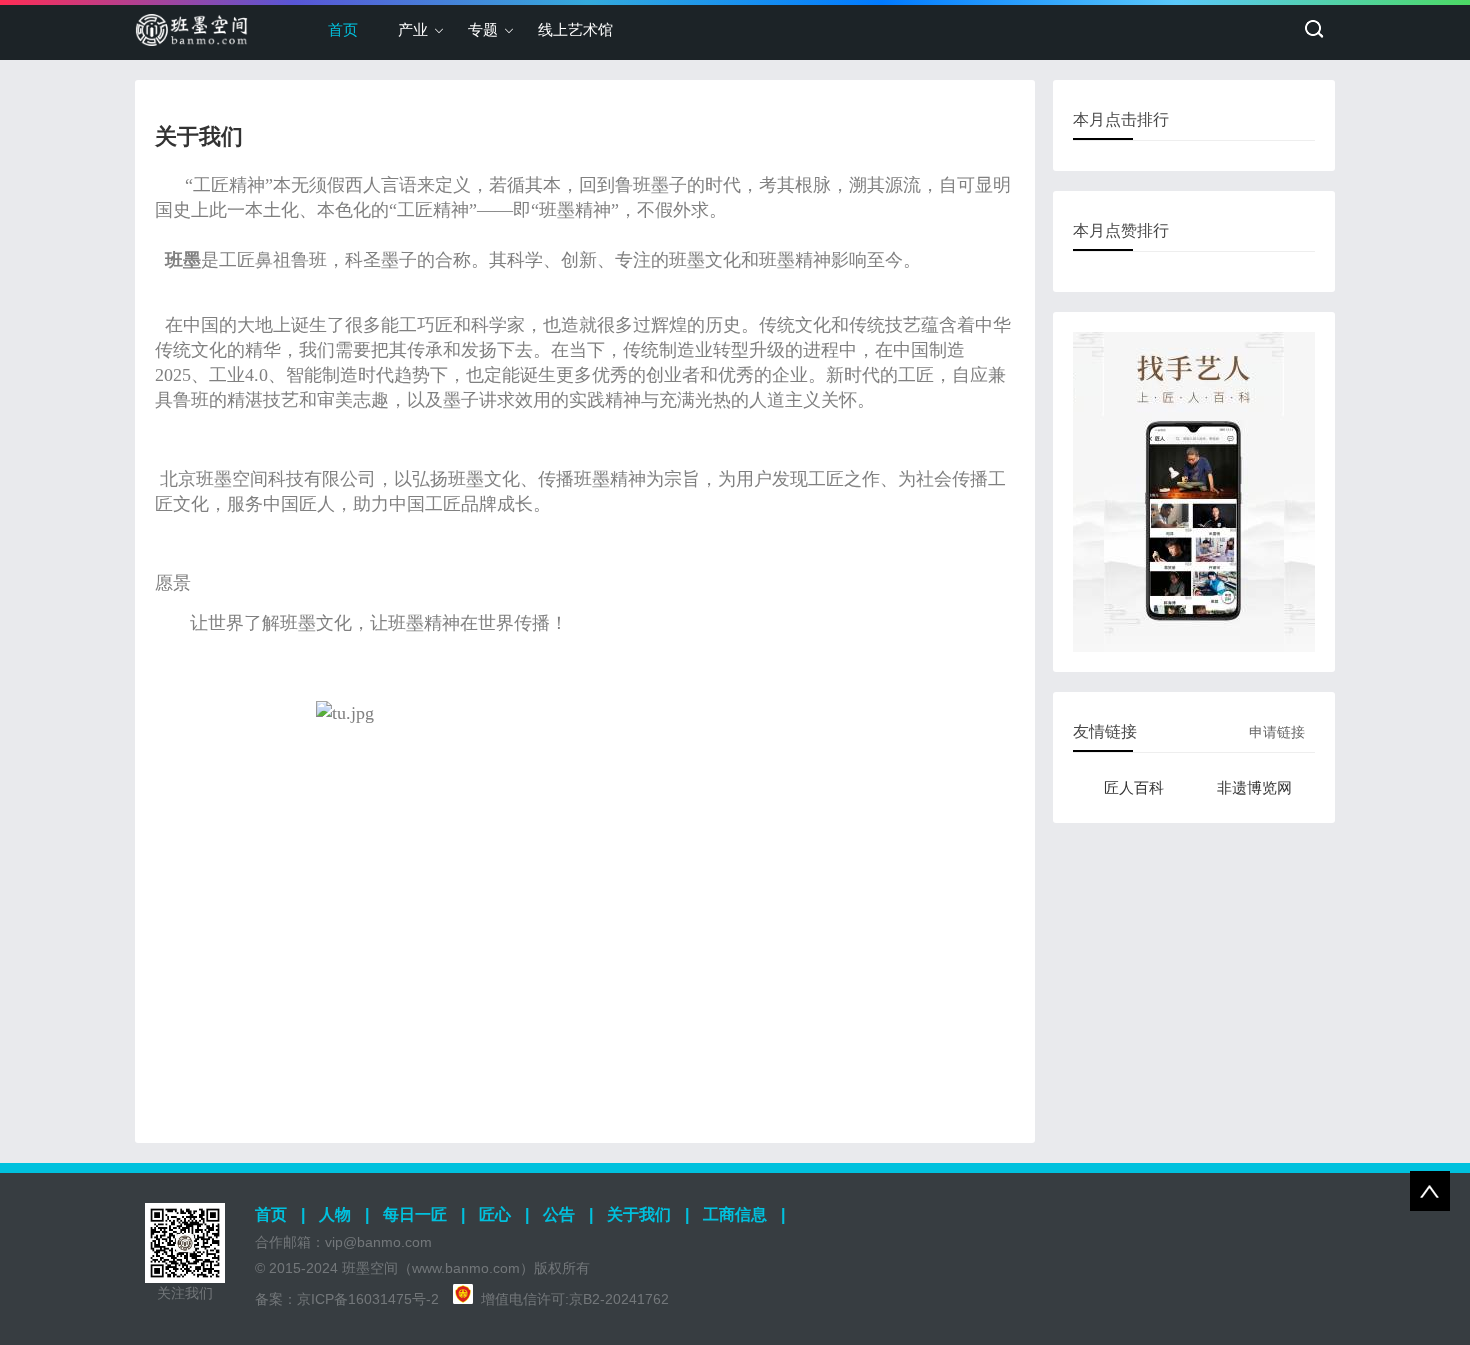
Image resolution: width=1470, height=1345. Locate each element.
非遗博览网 (1254, 787)
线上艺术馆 (575, 29)
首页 (343, 29)
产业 (413, 29)
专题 (483, 29)
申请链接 (1277, 732)
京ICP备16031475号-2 (368, 1299)
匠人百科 (1134, 787)
